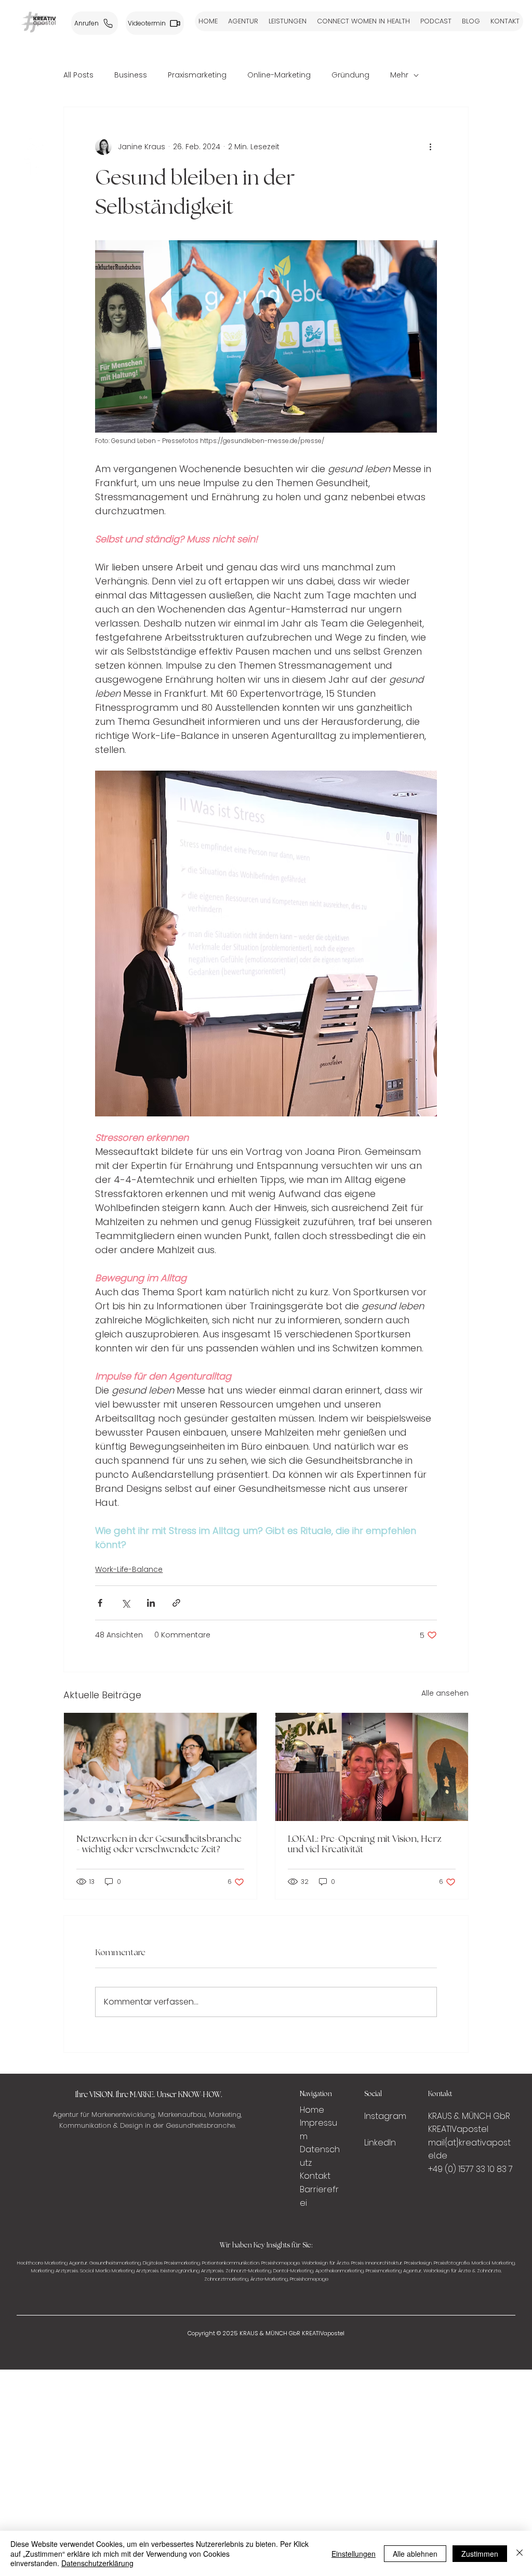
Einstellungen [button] (354, 2554)
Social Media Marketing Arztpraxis (119, 2271)
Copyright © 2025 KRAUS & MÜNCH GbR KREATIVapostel (266, 2333)
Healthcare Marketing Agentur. (52, 2263)
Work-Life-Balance (129, 1569)
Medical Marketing (493, 2263)
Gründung (350, 75)
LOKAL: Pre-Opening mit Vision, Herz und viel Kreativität (365, 1844)
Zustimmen (480, 2554)
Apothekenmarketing (340, 2271)
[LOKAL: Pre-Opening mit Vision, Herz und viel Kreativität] (372, 1767)
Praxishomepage (281, 2263)
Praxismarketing (197, 75)
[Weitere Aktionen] (431, 147)
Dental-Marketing (293, 2271)
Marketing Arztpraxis (55, 2271)
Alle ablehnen (415, 2554)
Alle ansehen (445, 1693)
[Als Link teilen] (176, 1603)
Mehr (399, 75)
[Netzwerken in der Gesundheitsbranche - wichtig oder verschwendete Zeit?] (160, 1767)
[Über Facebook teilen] (100, 1603)
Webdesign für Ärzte (325, 2263)
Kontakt (315, 2176)
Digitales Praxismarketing (171, 2263)
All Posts (78, 75)
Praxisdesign (418, 2263)
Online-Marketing (279, 75)
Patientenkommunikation (231, 2263)
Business (131, 75)
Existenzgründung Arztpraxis (192, 2271)
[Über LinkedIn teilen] (151, 1603)
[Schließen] (520, 2553)
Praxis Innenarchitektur (377, 2263)
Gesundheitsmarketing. (115, 2263)
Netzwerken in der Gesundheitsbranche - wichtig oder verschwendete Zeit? (159, 1844)
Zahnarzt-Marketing (248, 2271)
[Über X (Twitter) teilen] (125, 1603)
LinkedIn (380, 2143)
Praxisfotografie (452, 2263)
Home (313, 2110)
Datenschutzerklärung (97, 2563)
